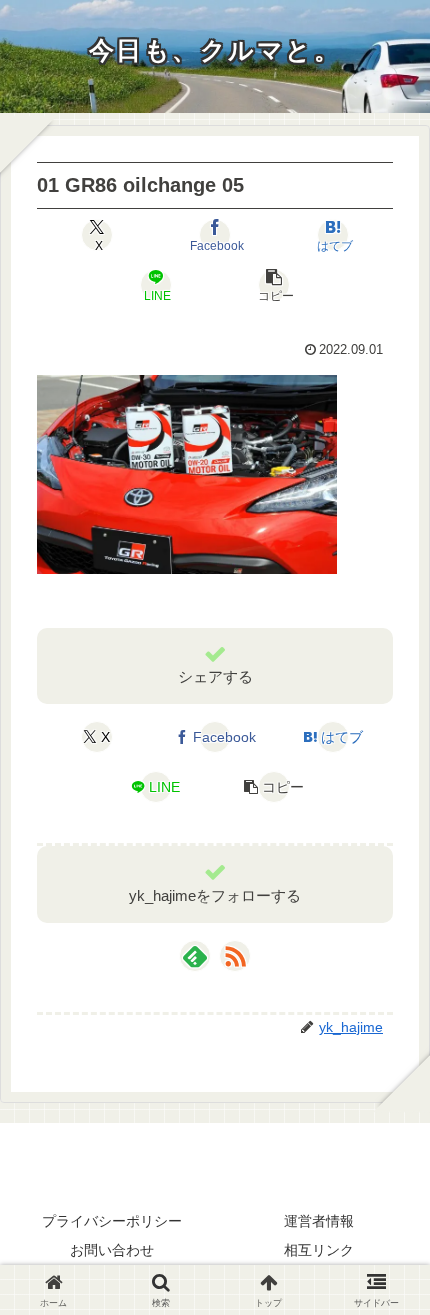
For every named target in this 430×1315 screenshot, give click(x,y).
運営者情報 (319, 1221)
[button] (274, 285)
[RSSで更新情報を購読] (235, 956)
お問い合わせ (112, 1250)
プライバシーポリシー (112, 1221)
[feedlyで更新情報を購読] (195, 956)
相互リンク (319, 1250)
